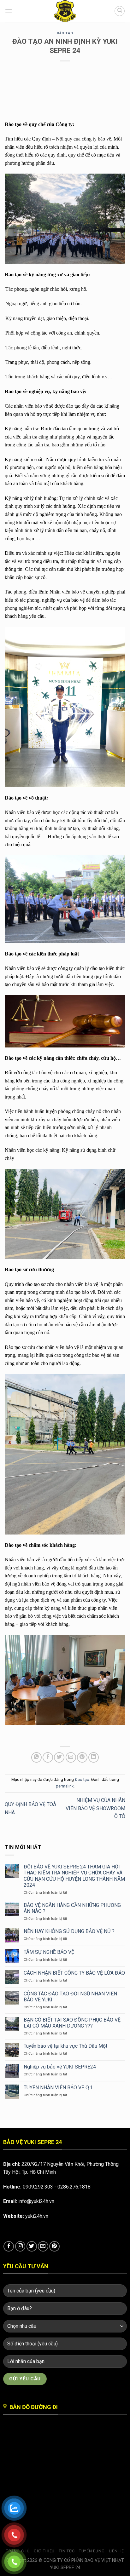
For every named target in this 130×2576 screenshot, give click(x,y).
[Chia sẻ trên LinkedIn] (94, 1757)
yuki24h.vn (37, 2216)
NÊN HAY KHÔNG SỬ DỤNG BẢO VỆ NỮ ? (69, 1931)
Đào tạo (65, 33)
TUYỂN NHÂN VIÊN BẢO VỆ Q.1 (58, 2088)
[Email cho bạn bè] (71, 1757)
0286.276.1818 (74, 2187)
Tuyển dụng (92, 2551)
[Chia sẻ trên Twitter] (59, 1757)
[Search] (120, 11)
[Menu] (9, 11)
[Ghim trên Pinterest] (82, 1757)
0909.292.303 (38, 2187)
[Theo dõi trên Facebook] (9, 2246)
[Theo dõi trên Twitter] (32, 2246)
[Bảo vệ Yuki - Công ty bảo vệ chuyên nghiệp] (65, 11)
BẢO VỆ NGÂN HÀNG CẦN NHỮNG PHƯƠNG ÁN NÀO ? (72, 1908)
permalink (65, 1786)
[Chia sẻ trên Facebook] (48, 1757)
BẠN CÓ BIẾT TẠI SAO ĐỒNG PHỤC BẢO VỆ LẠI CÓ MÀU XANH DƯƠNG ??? (72, 2023)
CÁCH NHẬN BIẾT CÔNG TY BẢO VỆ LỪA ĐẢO (74, 1973)
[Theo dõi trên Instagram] (20, 2246)
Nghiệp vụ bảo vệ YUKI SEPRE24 (60, 2067)
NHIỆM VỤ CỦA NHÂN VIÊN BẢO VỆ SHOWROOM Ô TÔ (95, 1808)
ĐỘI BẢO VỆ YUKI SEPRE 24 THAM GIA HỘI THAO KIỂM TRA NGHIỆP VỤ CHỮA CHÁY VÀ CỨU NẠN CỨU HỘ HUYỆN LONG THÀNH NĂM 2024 (74, 1876)
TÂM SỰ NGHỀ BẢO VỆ (49, 1952)
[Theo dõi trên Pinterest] (54, 2246)
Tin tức (67, 2551)
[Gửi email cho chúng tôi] (43, 2246)
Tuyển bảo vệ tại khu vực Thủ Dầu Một (65, 2046)
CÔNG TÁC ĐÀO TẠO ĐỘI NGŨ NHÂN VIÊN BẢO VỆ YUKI (70, 1997)
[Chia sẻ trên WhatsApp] (36, 1757)
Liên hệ (116, 2551)
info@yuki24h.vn (36, 2201)
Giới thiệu (44, 2551)
